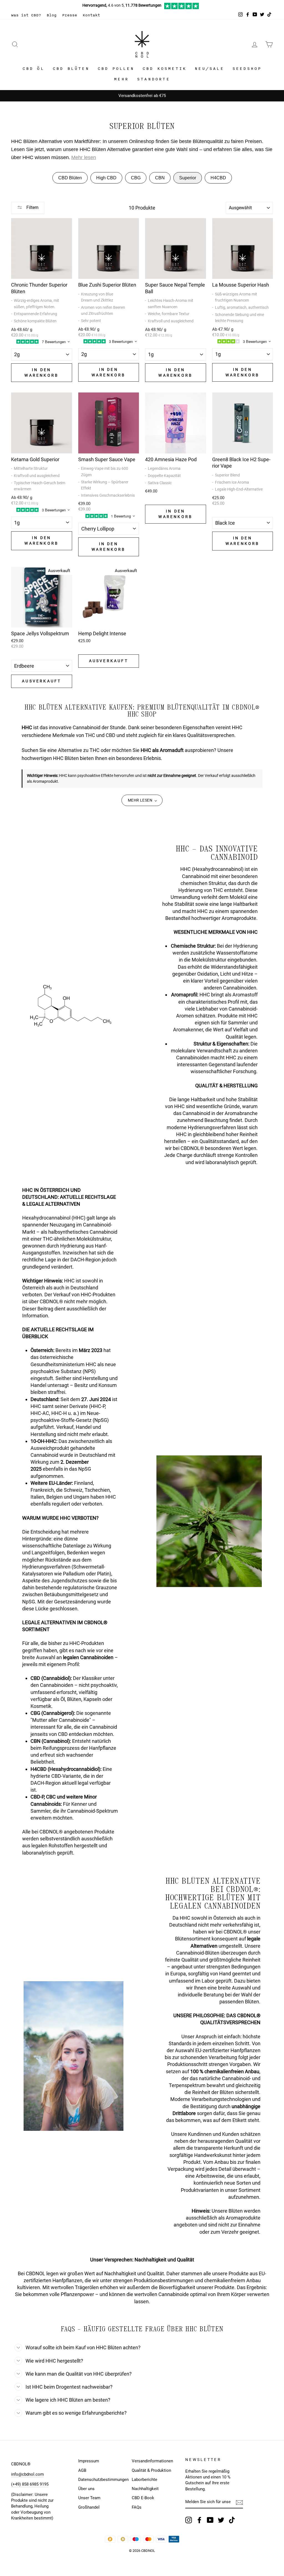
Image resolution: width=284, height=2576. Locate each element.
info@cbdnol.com (27, 2474)
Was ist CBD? (26, 15)
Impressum (89, 2461)
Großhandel (89, 2507)
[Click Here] (182, 8)
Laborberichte (144, 2480)
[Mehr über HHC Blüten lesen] (142, 800)
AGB (82, 2470)
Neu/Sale (209, 69)
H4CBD (218, 178)
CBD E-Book (143, 2498)
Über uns (86, 2489)
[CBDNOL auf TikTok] (232, 2520)
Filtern (32, 207)
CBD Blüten (71, 69)
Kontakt (91, 15)
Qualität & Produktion (151, 2470)
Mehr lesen (84, 157)
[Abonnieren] (239, 2502)
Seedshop (247, 69)
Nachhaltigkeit (145, 2489)
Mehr (121, 79)
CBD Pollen (116, 69)
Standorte (154, 79)
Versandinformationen (152, 2461)
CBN (160, 178)
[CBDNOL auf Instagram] (189, 2520)
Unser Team (89, 2498)
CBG (136, 178)
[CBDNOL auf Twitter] (221, 2520)
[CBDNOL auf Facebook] (199, 2520)
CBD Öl (33, 69)
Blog (52, 15)
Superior (188, 178)
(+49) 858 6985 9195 (30, 2484)
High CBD (106, 178)
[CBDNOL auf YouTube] (210, 2520)
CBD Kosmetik (164, 69)
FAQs (137, 2507)
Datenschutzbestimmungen (103, 2480)
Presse (70, 15)
